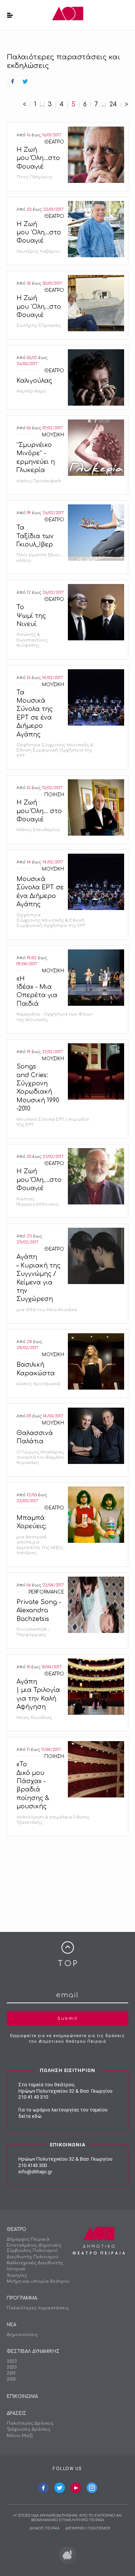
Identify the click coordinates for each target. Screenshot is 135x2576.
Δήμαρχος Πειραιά (28, 2239)
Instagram (92, 2488)
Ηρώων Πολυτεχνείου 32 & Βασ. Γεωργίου (65, 2091)
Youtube (76, 2488)
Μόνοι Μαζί (20, 2436)
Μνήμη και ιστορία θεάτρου (38, 2281)
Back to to (67, 1954)
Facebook (43, 2488)
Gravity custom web (68, 2555)
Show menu (10, 15)
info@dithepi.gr (35, 2172)
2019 (11, 2373)
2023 (12, 2361)
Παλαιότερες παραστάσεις (38, 2308)
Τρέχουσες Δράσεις (29, 2429)
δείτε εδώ (30, 2116)
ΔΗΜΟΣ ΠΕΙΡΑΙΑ (44, 2528)
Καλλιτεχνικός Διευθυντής (35, 2263)
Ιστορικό (16, 2269)
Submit (67, 2018)
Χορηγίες (17, 2275)
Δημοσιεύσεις (22, 2335)
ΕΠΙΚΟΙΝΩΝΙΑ (22, 2396)
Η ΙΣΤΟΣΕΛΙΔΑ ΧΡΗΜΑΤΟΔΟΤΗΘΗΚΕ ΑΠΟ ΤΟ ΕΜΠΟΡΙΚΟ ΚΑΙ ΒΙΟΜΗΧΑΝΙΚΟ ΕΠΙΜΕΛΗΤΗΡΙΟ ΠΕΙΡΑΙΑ (68, 2518)
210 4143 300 (33, 2165)
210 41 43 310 (33, 2097)
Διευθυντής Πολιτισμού (33, 2257)
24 (113, 105)
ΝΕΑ (11, 2325)
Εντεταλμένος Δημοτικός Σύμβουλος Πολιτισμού (34, 2248)
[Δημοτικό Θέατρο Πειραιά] (68, 15)
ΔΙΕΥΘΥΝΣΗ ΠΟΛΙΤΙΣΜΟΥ (88, 2528)
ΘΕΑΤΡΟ (16, 2229)
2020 (12, 2367)
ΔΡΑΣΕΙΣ (16, 2413)
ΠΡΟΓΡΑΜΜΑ (22, 2298)
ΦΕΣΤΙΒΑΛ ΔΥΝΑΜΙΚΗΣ (33, 2351)
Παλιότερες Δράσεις (30, 2423)
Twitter (60, 2488)
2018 (11, 2379)
